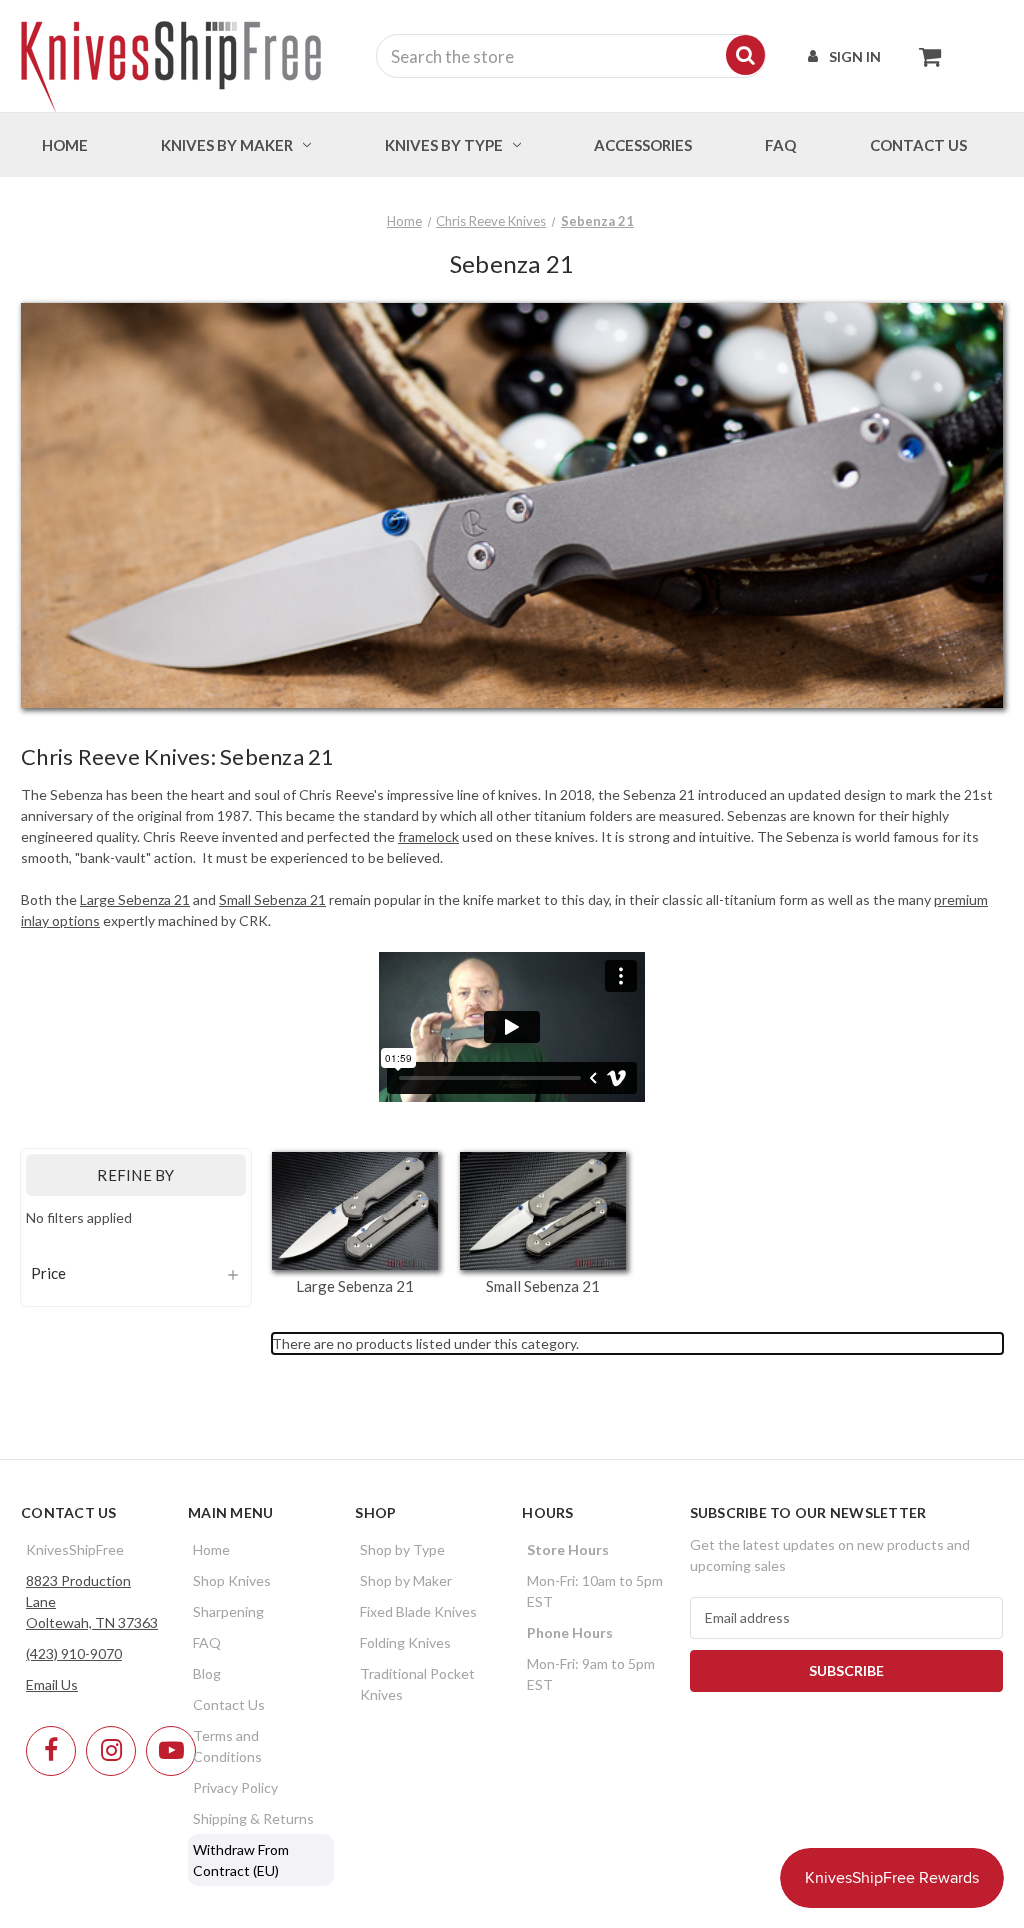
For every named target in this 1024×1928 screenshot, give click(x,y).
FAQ (780, 145)
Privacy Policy (235, 1787)
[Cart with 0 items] (924, 56)
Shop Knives (232, 1580)
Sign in (855, 56)
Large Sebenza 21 (135, 899)
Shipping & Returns (253, 1818)
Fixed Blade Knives (418, 1611)
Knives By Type (444, 145)
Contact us (918, 145)
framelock (428, 836)
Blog (207, 1673)
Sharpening (228, 1611)
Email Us (52, 1684)
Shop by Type (402, 1549)
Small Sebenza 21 (272, 899)
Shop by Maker (406, 1580)
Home (65, 145)
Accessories (643, 145)
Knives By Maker (227, 145)
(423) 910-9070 (74, 1653)
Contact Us (229, 1704)
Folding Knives (405, 1642)
